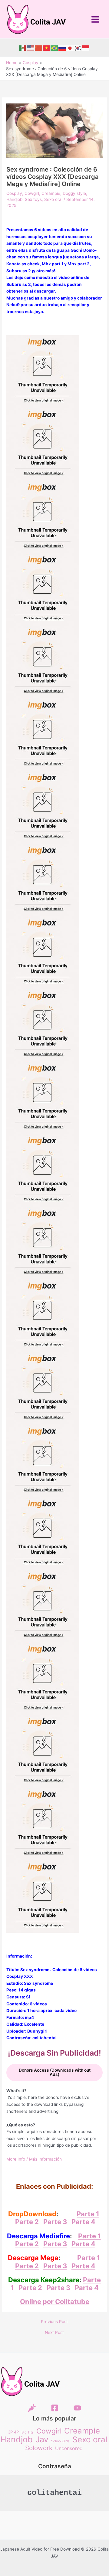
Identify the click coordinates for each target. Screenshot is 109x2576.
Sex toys (33, 199)
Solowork (39, 2448)
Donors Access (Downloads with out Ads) (55, 2072)
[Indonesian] (86, 48)
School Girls (60, 2441)
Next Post (54, 2333)
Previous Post (54, 2322)
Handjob (14, 199)
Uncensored (69, 2448)
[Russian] (62, 48)
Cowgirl (32, 193)
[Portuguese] (54, 48)
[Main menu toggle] (96, 19)
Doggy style (74, 193)
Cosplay (14, 193)
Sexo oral (53, 199)
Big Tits (28, 2432)
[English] (31, 48)
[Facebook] (55, 2408)
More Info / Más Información (34, 2159)
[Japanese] (70, 48)
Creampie (51, 193)
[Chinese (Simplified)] (39, 48)
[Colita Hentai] (32, 2408)
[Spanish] (23, 48)
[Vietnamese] (47, 48)
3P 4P (13, 2432)
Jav (42, 2439)
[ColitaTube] (77, 2408)
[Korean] (78, 48)
